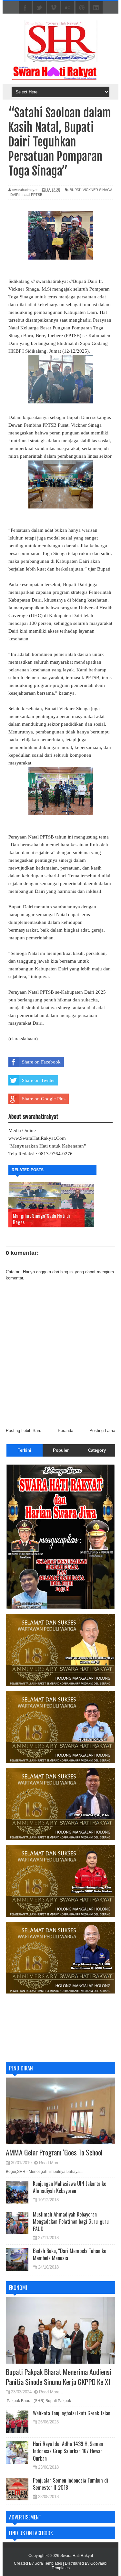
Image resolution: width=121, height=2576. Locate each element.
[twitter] (39, 8)
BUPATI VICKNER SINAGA (91, 190)
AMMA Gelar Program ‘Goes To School (54, 2152)
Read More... (51, 2163)
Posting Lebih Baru (24, 1431)
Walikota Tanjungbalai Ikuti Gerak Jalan (72, 2413)
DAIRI (15, 195)
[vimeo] (54, 8)
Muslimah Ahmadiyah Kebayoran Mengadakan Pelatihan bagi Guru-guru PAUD (71, 2222)
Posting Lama (102, 1431)
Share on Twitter (38, 1080)
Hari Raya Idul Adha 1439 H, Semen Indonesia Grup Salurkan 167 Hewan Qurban (68, 2451)
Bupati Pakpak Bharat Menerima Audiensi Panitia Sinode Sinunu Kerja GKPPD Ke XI (59, 2377)
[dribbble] (82, 8)
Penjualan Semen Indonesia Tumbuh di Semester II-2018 (71, 2484)
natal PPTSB (32, 195)
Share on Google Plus (44, 1099)
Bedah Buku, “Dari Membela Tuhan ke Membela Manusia (70, 2254)
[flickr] (68, 8)
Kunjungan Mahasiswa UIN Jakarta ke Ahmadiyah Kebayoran (70, 2187)
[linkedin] (96, 8)
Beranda (66, 1431)
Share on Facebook (41, 1062)
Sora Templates (48, 2563)
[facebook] (25, 8)
